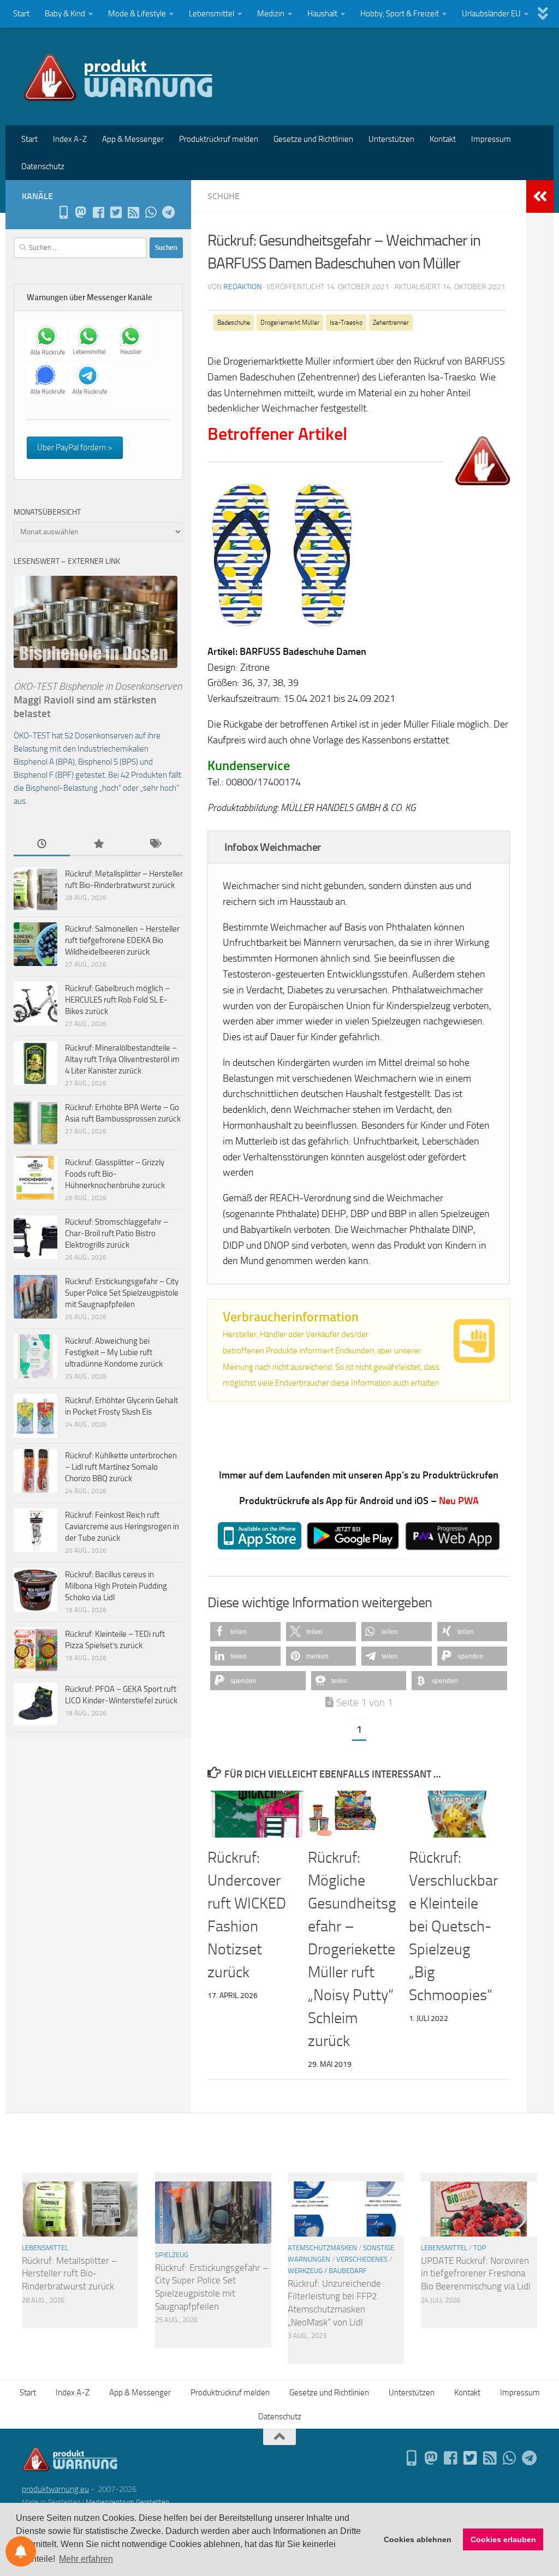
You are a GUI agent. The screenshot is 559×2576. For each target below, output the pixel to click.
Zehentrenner (391, 323)
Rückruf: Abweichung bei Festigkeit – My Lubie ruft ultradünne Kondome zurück (114, 1352)
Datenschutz (43, 166)
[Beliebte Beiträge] (98, 845)
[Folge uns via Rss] (133, 212)
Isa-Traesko (346, 323)
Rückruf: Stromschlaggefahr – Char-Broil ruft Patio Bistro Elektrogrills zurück (117, 1233)
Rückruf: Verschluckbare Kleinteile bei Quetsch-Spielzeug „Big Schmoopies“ (453, 1926)
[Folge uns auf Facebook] (98, 212)
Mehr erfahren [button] (86, 2559)
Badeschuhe (234, 323)
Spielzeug (172, 2255)
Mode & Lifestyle (137, 14)
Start (21, 14)
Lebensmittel (212, 14)
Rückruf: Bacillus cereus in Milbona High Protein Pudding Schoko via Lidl (116, 1586)
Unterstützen (391, 139)
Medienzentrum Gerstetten (127, 2502)
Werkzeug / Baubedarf (327, 2271)
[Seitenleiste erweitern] (540, 196)
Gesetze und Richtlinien (313, 139)
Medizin (271, 14)
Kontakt (443, 139)
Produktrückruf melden (219, 139)
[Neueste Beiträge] (42, 845)
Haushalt (322, 14)
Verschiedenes (362, 2259)
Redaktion (242, 287)
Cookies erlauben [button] (503, 2539)
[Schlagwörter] (155, 845)
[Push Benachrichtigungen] (21, 2551)
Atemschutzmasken (322, 2248)
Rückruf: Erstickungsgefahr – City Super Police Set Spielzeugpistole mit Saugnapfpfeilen (122, 1293)
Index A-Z (70, 139)
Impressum (491, 139)
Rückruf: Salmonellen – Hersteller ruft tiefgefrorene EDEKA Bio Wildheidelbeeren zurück (122, 940)
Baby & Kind (65, 14)
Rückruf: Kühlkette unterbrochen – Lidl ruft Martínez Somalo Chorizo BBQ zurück (121, 1467)
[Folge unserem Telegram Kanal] (168, 212)
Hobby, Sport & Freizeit (400, 14)
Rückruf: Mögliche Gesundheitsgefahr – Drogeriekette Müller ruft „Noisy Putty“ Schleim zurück (352, 1949)
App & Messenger (133, 139)
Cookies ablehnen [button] (418, 2539)
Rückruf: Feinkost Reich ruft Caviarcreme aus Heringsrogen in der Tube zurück (122, 1526)
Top (480, 2248)
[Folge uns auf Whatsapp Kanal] (151, 212)
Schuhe (224, 196)
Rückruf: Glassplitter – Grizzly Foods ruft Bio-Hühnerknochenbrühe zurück (115, 1174)
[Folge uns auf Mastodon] (81, 212)
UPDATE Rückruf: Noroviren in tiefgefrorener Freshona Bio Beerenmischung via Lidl (476, 2273)
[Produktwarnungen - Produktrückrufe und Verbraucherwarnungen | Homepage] (118, 76)
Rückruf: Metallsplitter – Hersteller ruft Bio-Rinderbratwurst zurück (70, 2273)
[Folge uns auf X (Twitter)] (116, 212)
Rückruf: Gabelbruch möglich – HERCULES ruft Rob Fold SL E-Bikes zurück (117, 1000)
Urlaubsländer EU (491, 14)
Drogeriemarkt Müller (290, 323)
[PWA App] (63, 212)
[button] (245, 1632)
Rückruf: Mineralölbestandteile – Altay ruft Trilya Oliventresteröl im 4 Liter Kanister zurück (122, 1059)
